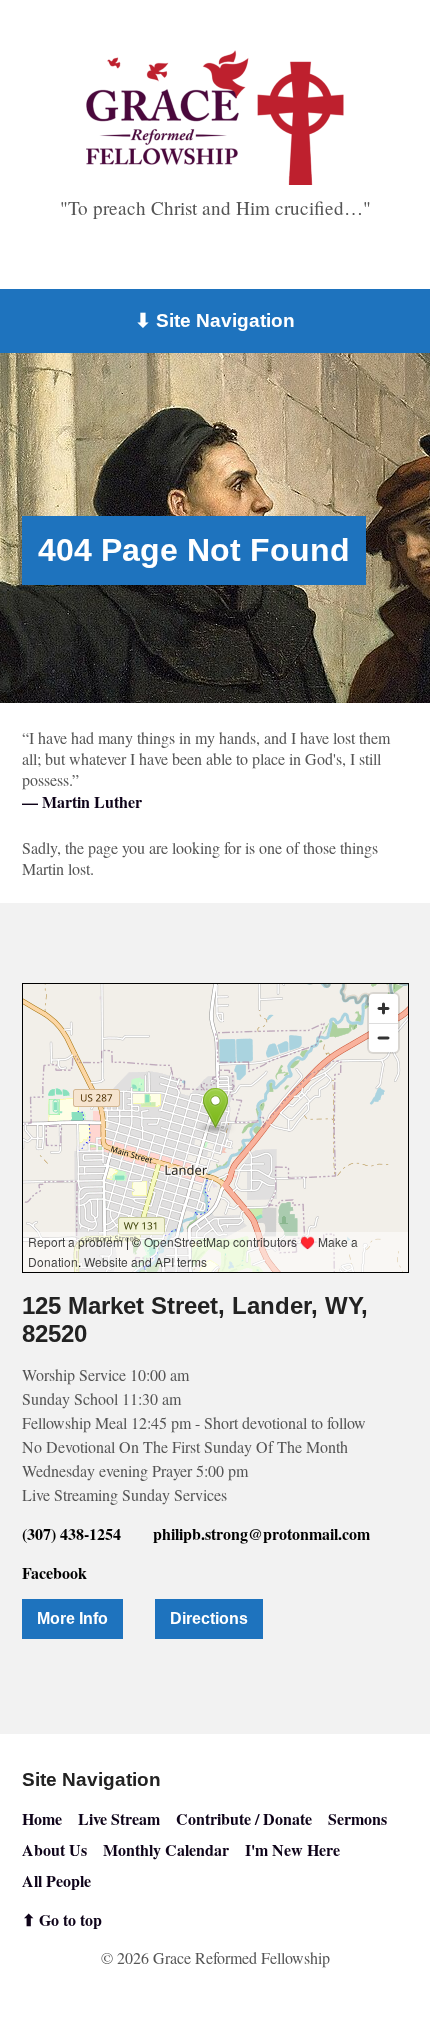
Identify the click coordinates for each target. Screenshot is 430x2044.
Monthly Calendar (166, 1849)
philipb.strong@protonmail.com (261, 1533)
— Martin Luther (82, 801)
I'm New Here (292, 1849)
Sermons (357, 1818)
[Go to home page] (215, 117)
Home (42, 1818)
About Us (54, 1849)
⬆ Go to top (62, 1919)
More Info (72, 1618)
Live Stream (119, 1818)
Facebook (54, 1572)
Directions (209, 1618)
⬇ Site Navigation (215, 320)
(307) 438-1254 (71, 1533)
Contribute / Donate (244, 1818)
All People (56, 1880)
